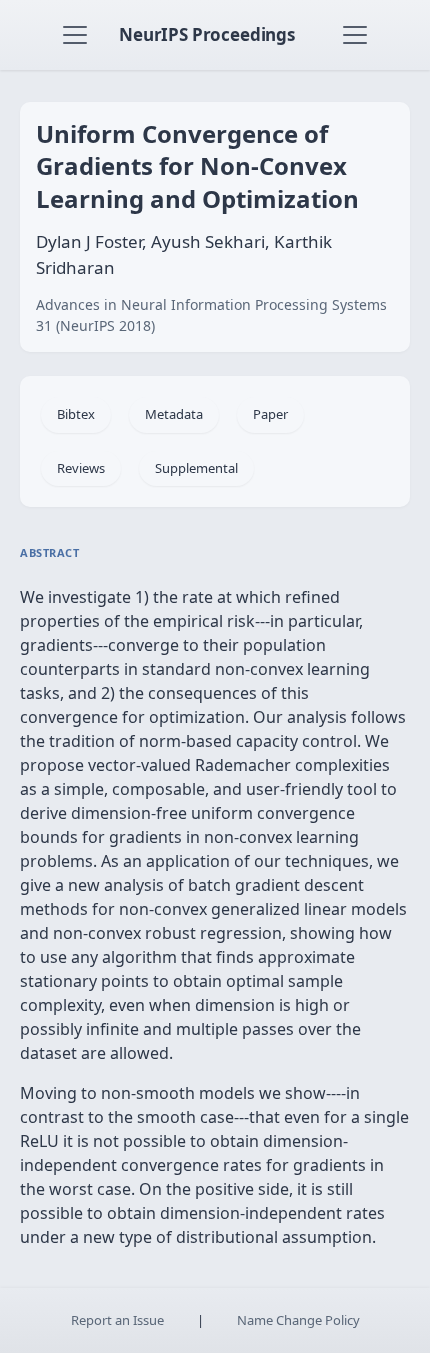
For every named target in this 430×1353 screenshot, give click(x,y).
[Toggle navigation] (75, 35)
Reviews (81, 468)
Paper (270, 414)
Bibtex (76, 414)
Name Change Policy (298, 1320)
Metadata (174, 414)
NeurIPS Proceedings (207, 34)
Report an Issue (117, 1320)
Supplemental (196, 468)
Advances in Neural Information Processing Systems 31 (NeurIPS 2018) (211, 315)
